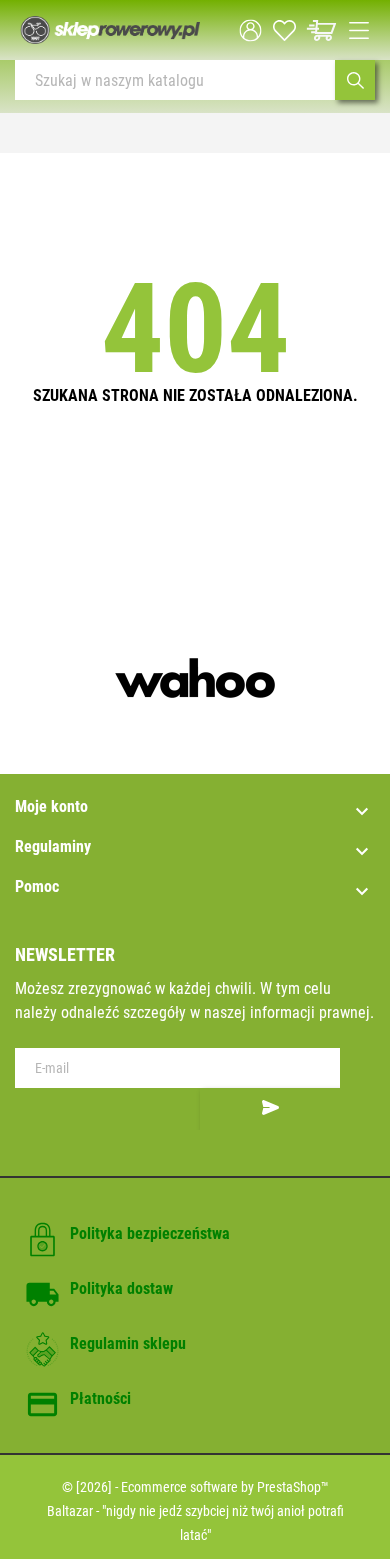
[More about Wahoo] (195, 678)
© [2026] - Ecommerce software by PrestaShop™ (195, 1487)
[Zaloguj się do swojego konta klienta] (250, 30)
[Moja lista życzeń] (284, 30)
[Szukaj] (355, 80)
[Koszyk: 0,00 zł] (321, 30)
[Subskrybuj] (270, 1109)
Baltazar (70, 1511)
